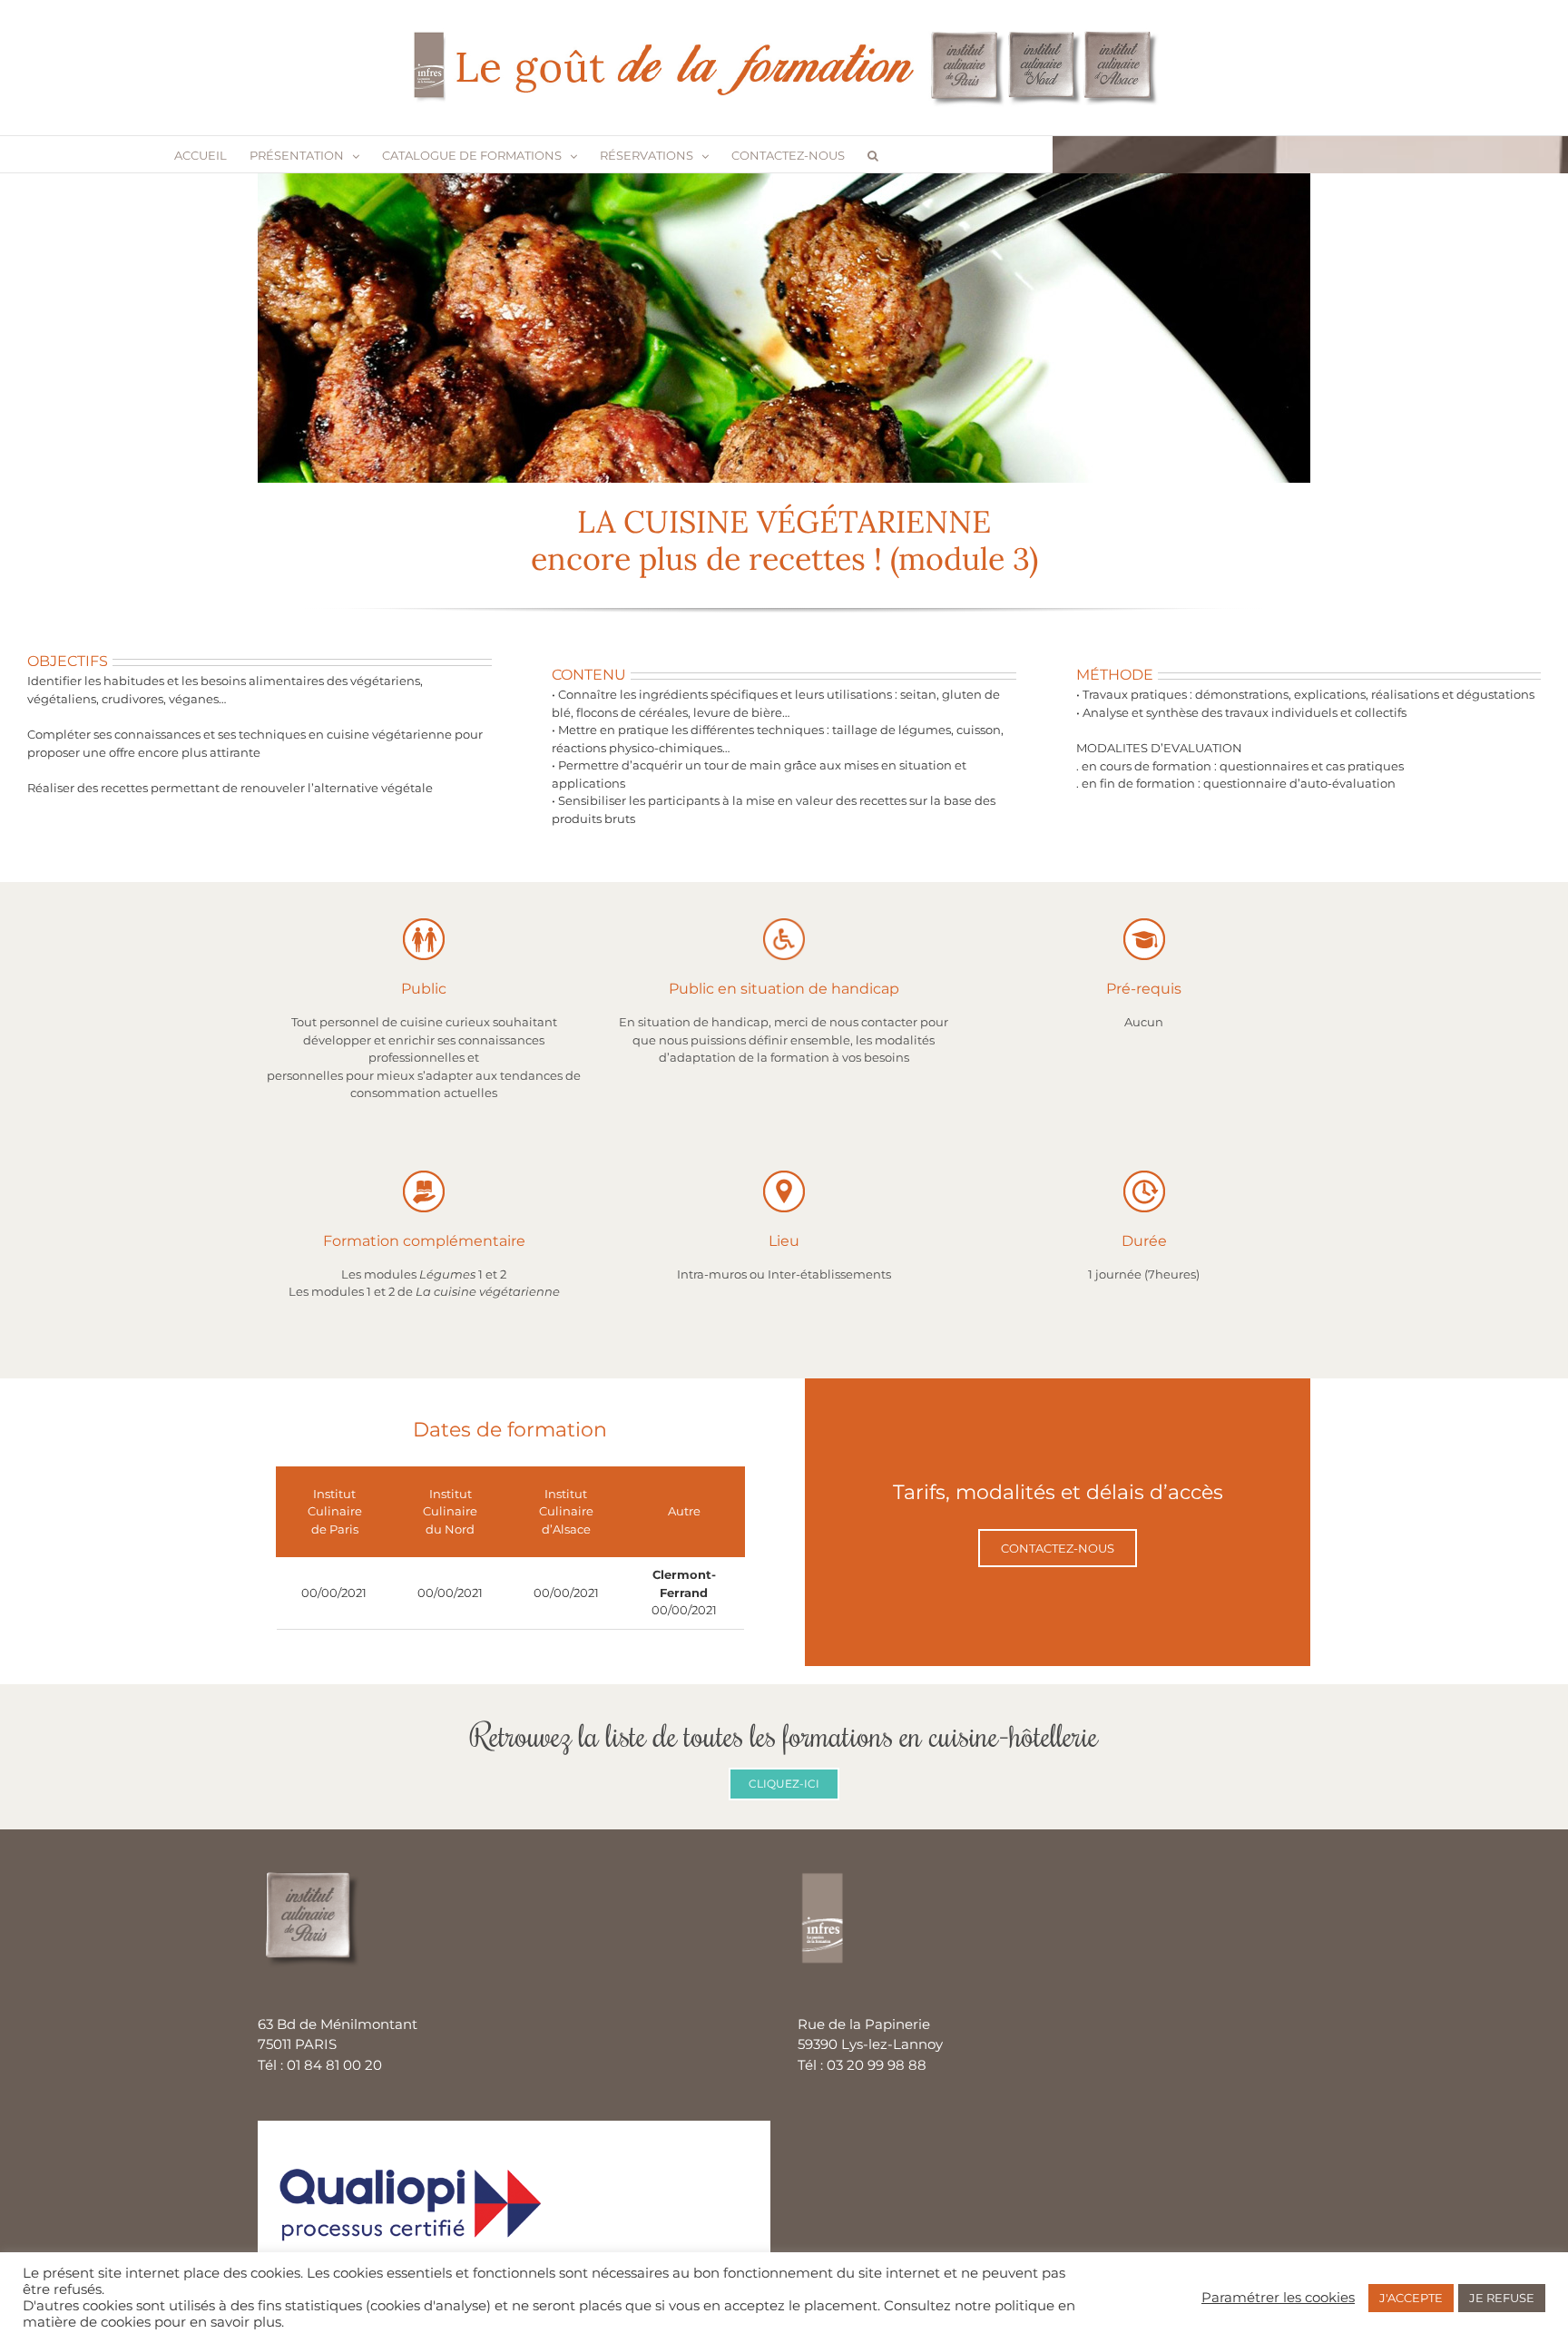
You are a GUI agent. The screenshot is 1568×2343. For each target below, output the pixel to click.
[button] (873, 154)
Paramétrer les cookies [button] (1278, 2298)
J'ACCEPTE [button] (1411, 2298)
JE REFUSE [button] (1502, 2298)
